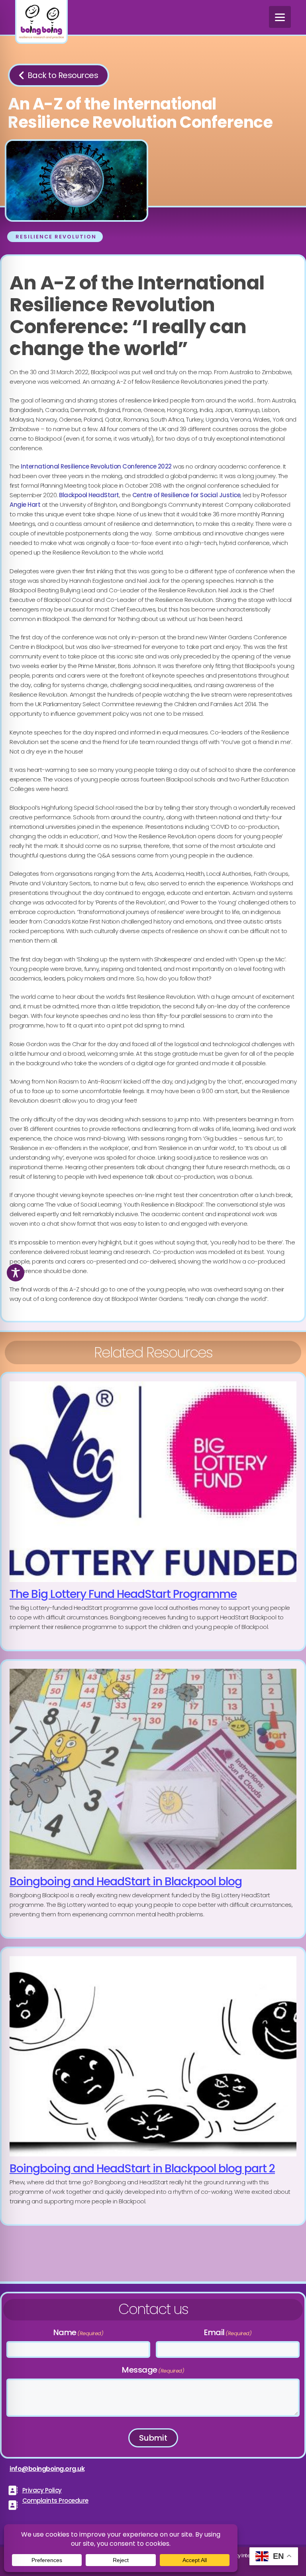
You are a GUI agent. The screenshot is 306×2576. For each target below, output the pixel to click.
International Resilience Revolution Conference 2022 (96, 466)
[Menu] (280, 17)
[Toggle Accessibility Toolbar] (16, 1273)
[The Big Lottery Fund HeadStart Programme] (153, 1512)
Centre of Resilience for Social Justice (186, 495)
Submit (153, 2438)
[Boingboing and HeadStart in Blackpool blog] (153, 1799)
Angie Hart (25, 505)
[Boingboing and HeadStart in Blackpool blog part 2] (153, 2086)
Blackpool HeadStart (89, 495)
